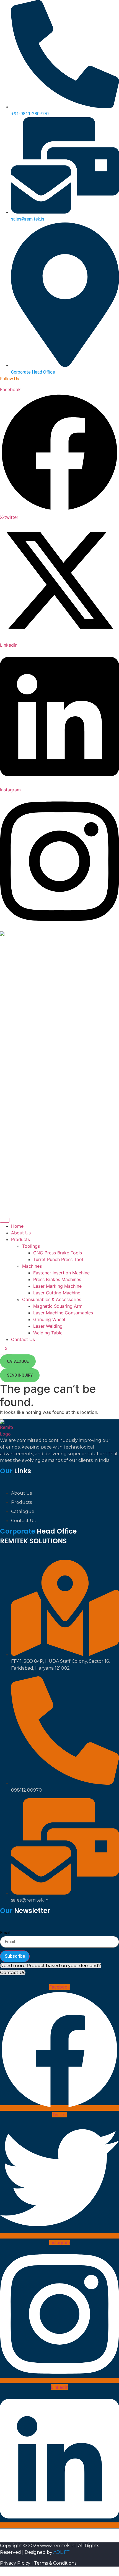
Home (17, 1226)
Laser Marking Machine (57, 1286)
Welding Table (48, 1333)
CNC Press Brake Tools (58, 1253)
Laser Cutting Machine (57, 1293)
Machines (32, 1266)
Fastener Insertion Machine (61, 1273)
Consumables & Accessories (52, 1299)
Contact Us (23, 1339)
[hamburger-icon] (5, 1220)
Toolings (31, 1246)
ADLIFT (62, 2552)
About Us (21, 1233)
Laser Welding (48, 1326)
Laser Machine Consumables (63, 1313)
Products (20, 1239)
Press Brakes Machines (57, 1279)
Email (5, 1933)
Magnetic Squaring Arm (58, 1306)
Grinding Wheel (49, 1319)
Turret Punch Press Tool (58, 1259)
